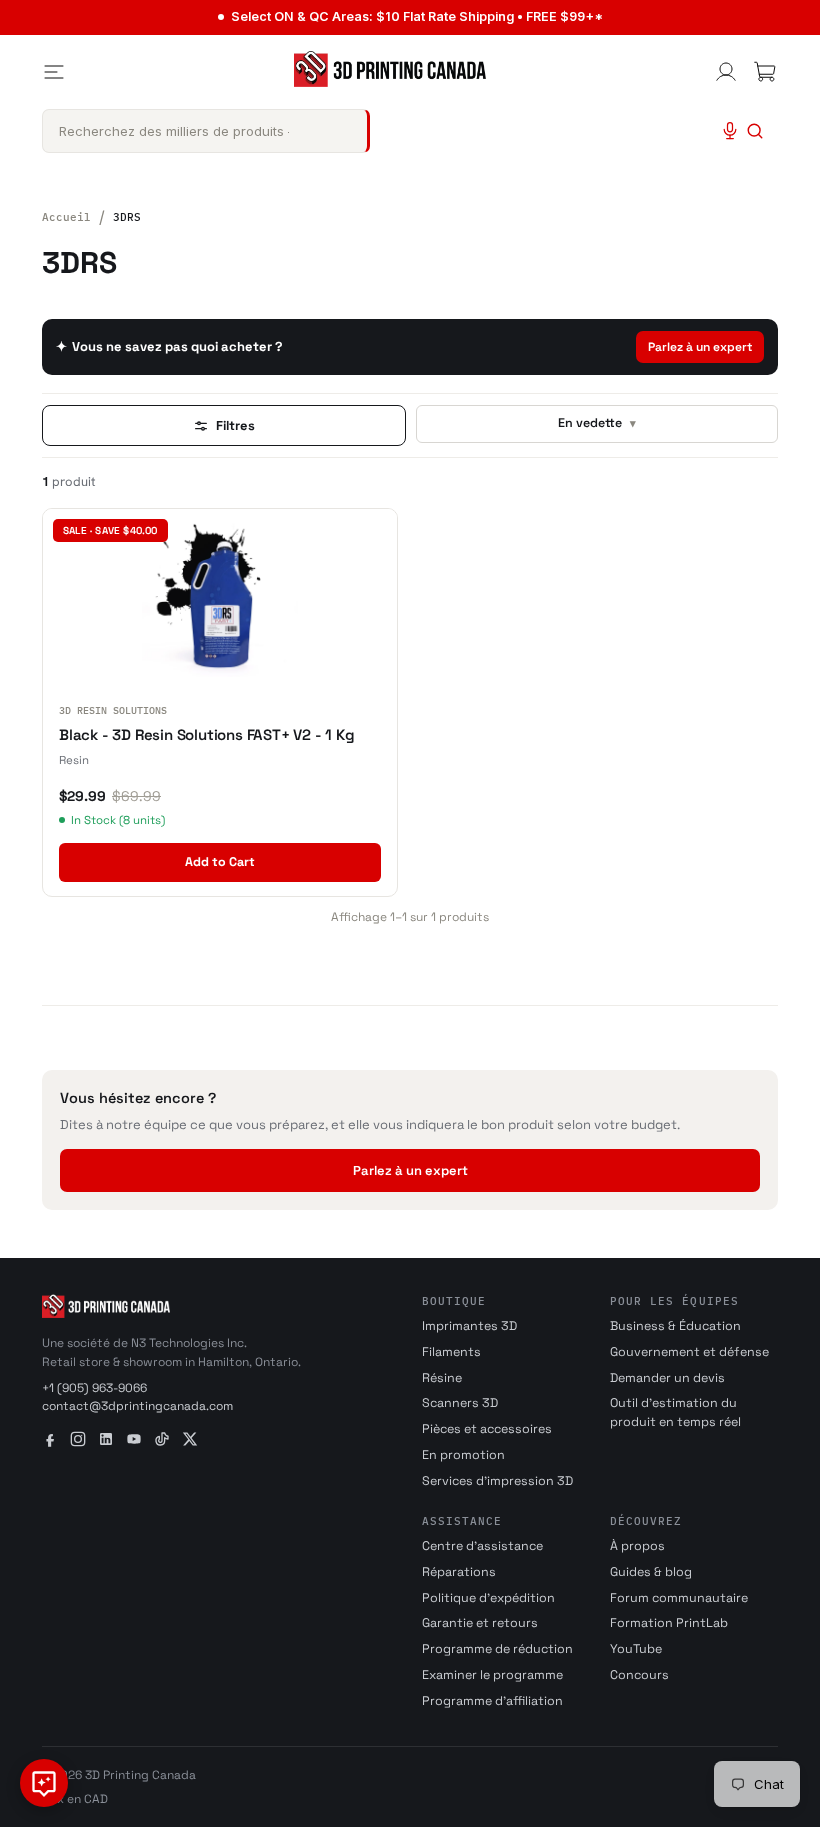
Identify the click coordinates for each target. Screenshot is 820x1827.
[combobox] (206, 131)
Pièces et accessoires (487, 1429)
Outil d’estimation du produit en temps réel (675, 1412)
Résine (442, 1378)
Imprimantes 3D (469, 1326)
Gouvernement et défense (689, 1352)
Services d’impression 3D (497, 1481)
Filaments (451, 1352)
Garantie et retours (480, 1623)
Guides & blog (651, 1572)
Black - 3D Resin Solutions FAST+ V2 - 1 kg (207, 734)
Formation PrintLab (669, 1623)
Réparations (459, 1572)
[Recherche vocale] (730, 131)
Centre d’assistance (482, 1546)
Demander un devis (667, 1378)
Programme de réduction (497, 1649)
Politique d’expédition (488, 1598)
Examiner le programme (492, 1675)
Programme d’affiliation (492, 1701)
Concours (639, 1675)
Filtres (235, 425)
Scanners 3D (460, 1403)
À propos (637, 1546)
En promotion (463, 1455)
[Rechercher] (755, 131)
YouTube (636, 1649)
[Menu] (54, 72)
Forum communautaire (679, 1598)
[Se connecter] (726, 72)
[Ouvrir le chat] (44, 1783)
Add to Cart (220, 862)
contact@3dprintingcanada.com (137, 1406)
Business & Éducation (675, 1326)
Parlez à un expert (700, 347)
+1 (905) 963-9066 (94, 1388)
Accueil (66, 217)
